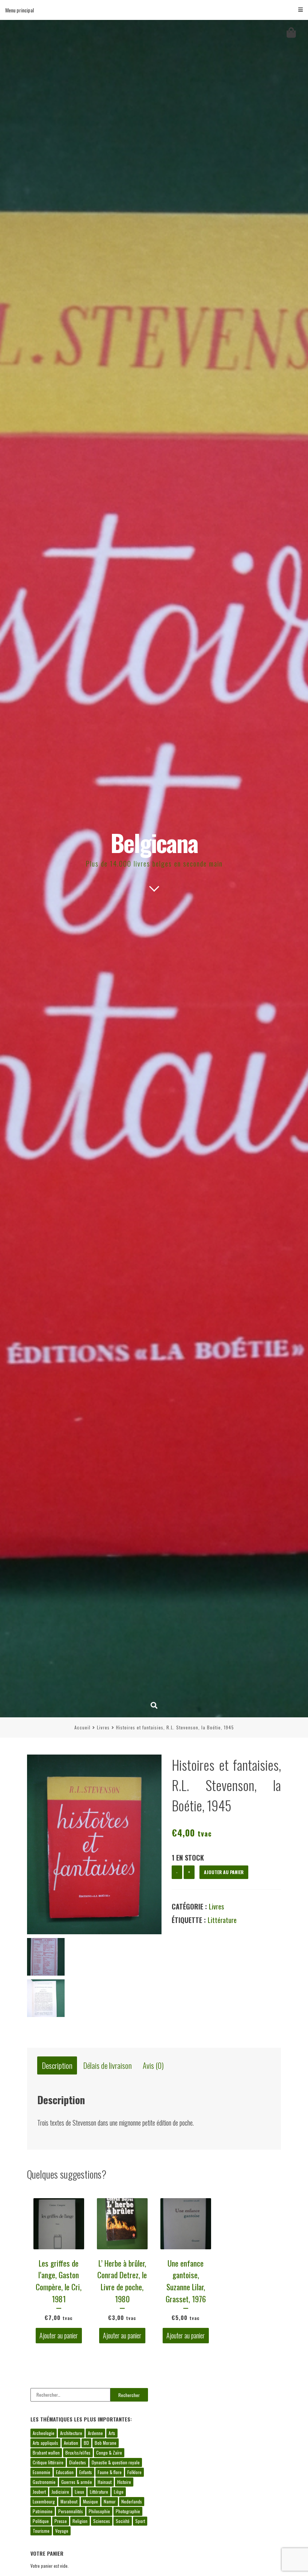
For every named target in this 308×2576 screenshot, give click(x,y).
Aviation (71, 2443)
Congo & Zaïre (109, 2453)
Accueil (82, 1727)
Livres (103, 1727)
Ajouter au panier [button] (59, 2336)
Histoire (124, 2482)
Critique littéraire (48, 2462)
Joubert (39, 2492)
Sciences (102, 2521)
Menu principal (20, 10)
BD (86, 2443)
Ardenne (95, 2433)
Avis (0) (153, 2066)
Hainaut (105, 2482)
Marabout (69, 2501)
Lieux (79, 2492)
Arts (112, 2433)
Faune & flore (110, 2472)
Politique (41, 2521)
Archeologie (44, 2433)
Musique (91, 2501)
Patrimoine (43, 2511)
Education (65, 2472)
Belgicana (154, 842)
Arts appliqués (45, 2443)
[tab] (57, 2066)
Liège (119, 2492)
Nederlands (132, 2501)
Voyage (62, 2531)
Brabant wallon (46, 2453)
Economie (42, 2472)
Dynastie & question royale (116, 2462)
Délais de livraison (108, 2066)
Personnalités (71, 2511)
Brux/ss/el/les (78, 2453)
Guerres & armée (77, 2482)
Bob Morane (106, 2443)
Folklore (134, 2472)
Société (123, 2521)
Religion (80, 2521)
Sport (140, 2521)
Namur (110, 2501)
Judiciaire (60, 2492)
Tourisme (41, 2531)
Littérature (222, 1920)
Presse (61, 2521)
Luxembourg (44, 2501)
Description (57, 2066)
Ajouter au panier (224, 1872)
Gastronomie (44, 2482)
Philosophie (99, 2511)
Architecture (71, 2433)
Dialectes (78, 2462)
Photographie (128, 2511)
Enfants (86, 2472)
